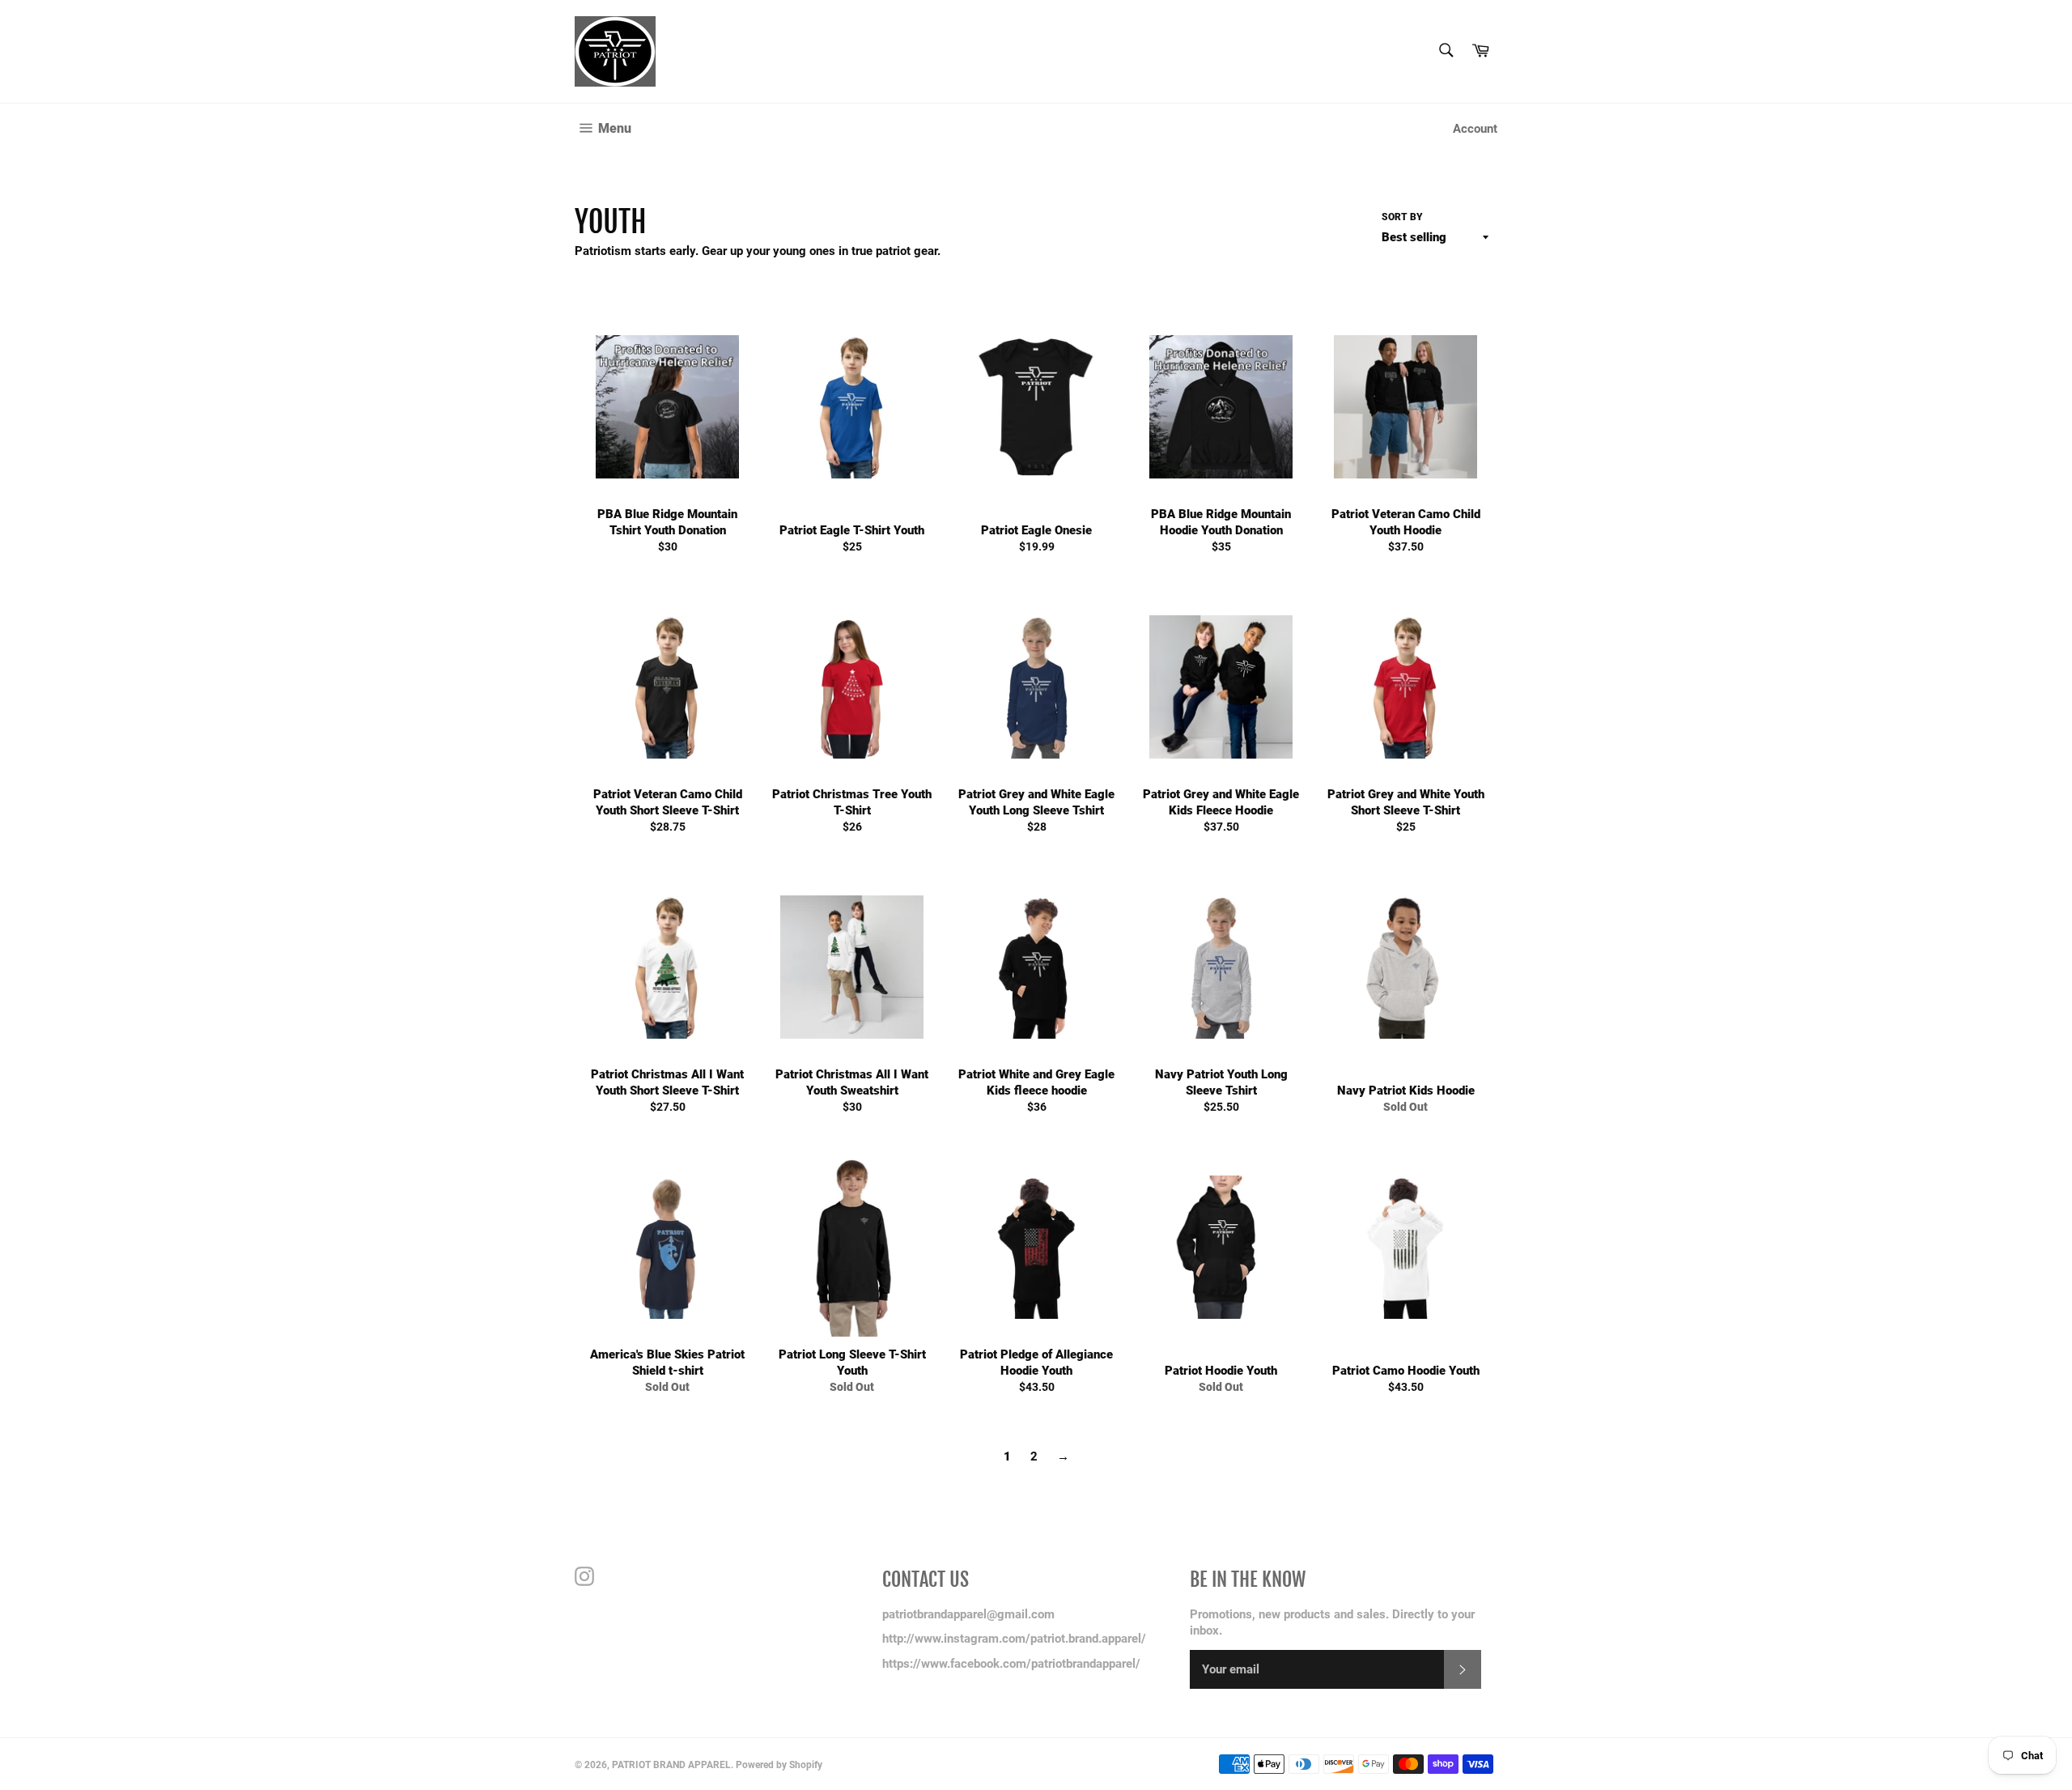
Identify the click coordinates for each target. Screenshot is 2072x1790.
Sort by (1402, 217)
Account (1475, 129)
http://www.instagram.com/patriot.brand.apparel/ (1014, 1639)
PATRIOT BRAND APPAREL (671, 1765)
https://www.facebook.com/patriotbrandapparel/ (1011, 1664)
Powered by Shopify (779, 1765)
